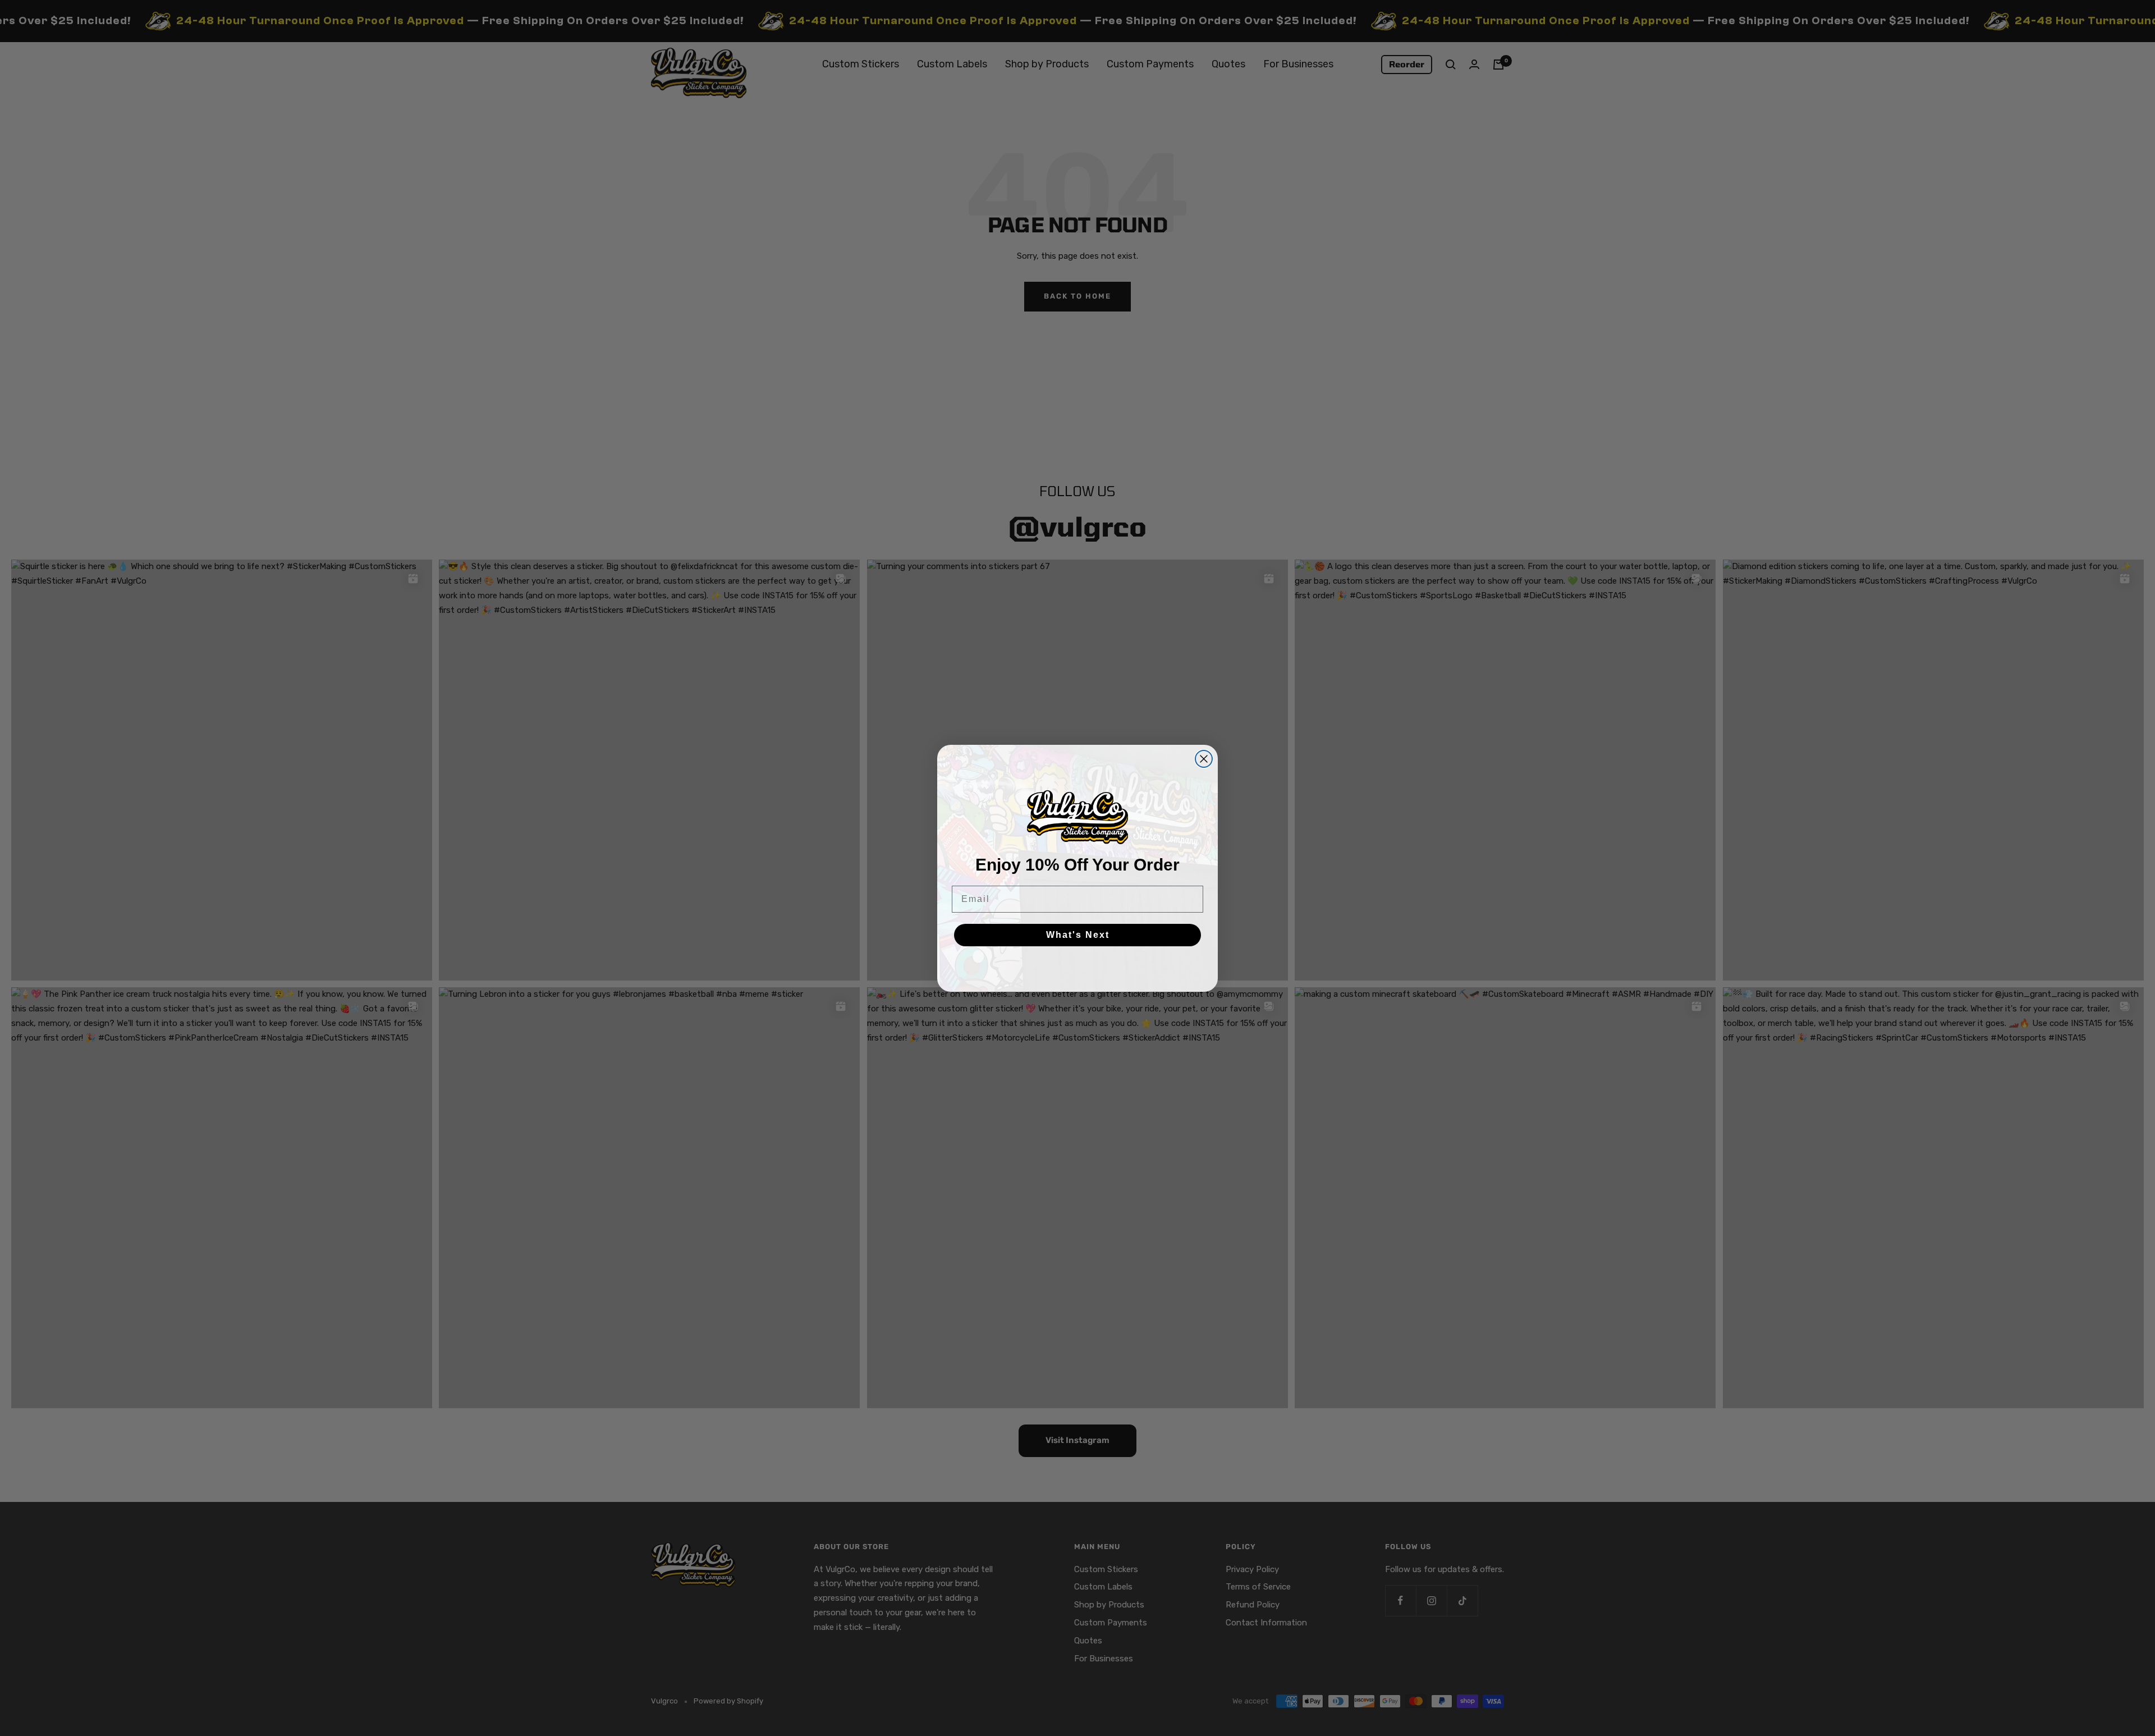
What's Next (1078, 935)
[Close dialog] (1204, 759)
